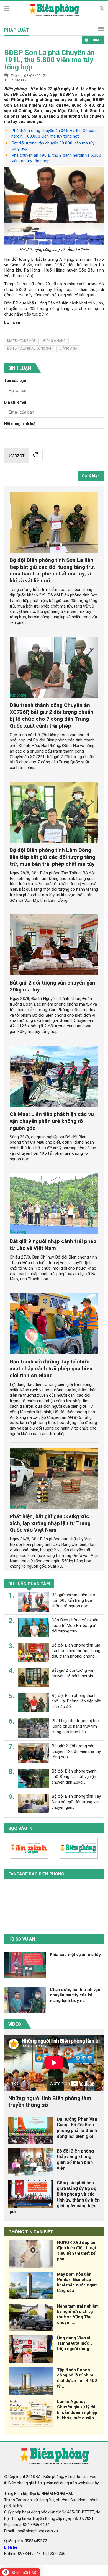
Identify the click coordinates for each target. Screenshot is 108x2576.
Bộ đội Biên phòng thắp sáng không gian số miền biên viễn (75, 2160)
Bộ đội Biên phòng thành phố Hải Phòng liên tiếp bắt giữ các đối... (76, 1701)
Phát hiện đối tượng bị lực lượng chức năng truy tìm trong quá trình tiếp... (75, 1726)
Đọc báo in (20, 1828)
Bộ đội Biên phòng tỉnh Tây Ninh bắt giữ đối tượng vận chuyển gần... (76, 1802)
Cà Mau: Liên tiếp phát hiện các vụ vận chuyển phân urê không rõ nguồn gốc (52, 1121)
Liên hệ (11, 2547)
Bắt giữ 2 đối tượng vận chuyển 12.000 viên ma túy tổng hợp (76, 1751)
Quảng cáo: (25, 2541)
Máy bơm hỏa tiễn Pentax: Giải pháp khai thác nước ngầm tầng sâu (77, 2282)
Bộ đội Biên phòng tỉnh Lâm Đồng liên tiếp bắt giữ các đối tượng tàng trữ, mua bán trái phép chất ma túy (52, 857)
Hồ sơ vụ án (22, 1939)
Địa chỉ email (16, 402)
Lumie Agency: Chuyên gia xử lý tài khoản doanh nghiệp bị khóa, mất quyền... (77, 2410)
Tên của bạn (15, 381)
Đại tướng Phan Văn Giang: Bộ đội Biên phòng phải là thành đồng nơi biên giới (77, 2128)
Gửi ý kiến (91, 476)
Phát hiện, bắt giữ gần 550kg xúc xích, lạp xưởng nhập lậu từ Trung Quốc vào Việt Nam (50, 1523)
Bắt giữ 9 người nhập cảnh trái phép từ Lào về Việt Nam (53, 1245)
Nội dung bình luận (21, 424)
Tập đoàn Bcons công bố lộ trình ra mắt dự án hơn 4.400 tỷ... (77, 2378)
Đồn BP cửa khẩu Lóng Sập (30, 348)
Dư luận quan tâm (29, 1584)
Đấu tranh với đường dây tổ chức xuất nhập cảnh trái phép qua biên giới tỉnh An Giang (51, 1369)
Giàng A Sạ (68, 348)
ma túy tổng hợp (21, 341)
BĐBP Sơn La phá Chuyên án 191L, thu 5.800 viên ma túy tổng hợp (49, 60)
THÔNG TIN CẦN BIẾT (31, 2232)
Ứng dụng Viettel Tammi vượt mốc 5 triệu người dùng (75, 2344)
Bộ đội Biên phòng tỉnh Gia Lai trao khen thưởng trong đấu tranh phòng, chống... (76, 1651)
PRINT (96, 40)
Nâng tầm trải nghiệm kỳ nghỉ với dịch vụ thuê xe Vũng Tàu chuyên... (78, 2314)
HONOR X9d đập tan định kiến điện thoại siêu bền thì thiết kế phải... (77, 2251)
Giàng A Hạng (54, 341)
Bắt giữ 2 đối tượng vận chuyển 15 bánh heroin (73, 1673)
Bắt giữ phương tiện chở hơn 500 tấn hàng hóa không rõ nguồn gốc (73, 1600)
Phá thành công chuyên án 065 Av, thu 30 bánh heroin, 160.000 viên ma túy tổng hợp (55, 133)
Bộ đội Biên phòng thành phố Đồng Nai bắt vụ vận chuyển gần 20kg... (74, 1777)
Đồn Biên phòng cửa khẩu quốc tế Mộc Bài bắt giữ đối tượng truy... (75, 1626)
